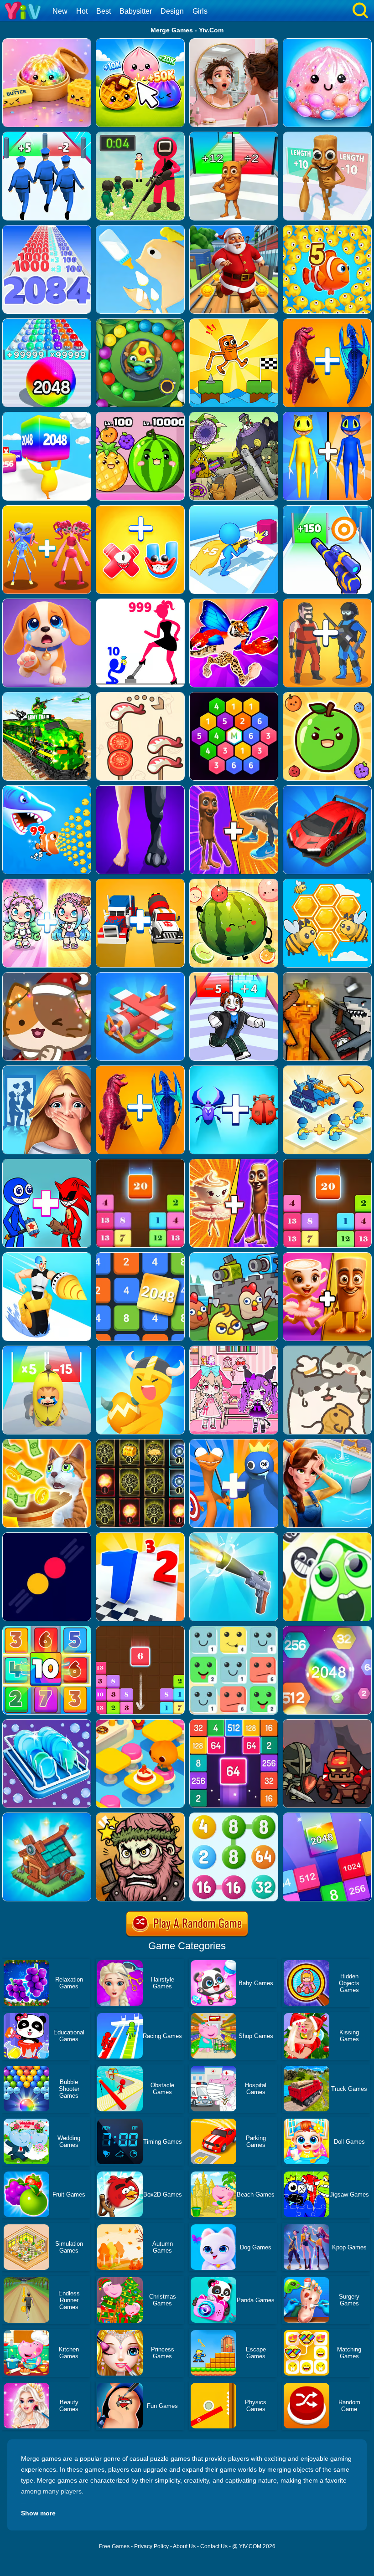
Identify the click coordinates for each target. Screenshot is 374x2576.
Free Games (114, 2546)
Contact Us (214, 2546)
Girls (200, 11)
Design (172, 11)
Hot (82, 11)
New (60, 11)
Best (104, 11)
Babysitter (136, 11)
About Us (184, 2546)
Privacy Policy (151, 2546)
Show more (38, 2513)
